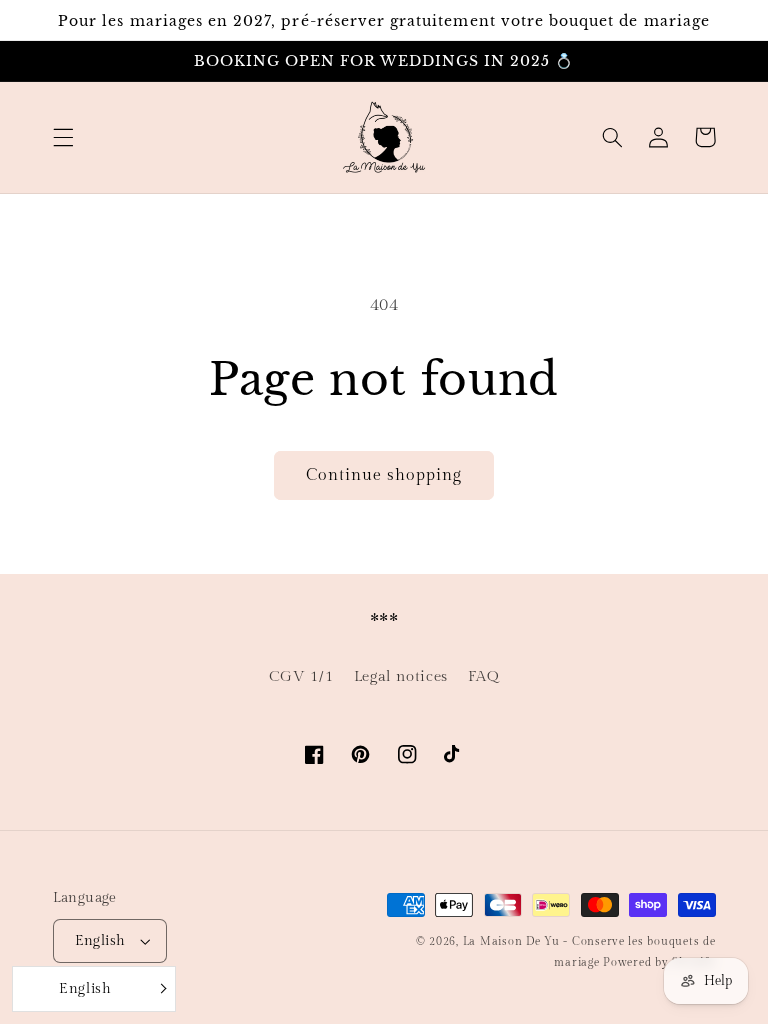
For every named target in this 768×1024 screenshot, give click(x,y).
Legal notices (401, 676)
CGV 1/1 (301, 676)
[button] (63, 137)
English (100, 941)
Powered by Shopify (659, 963)
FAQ (483, 676)
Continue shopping (384, 475)
